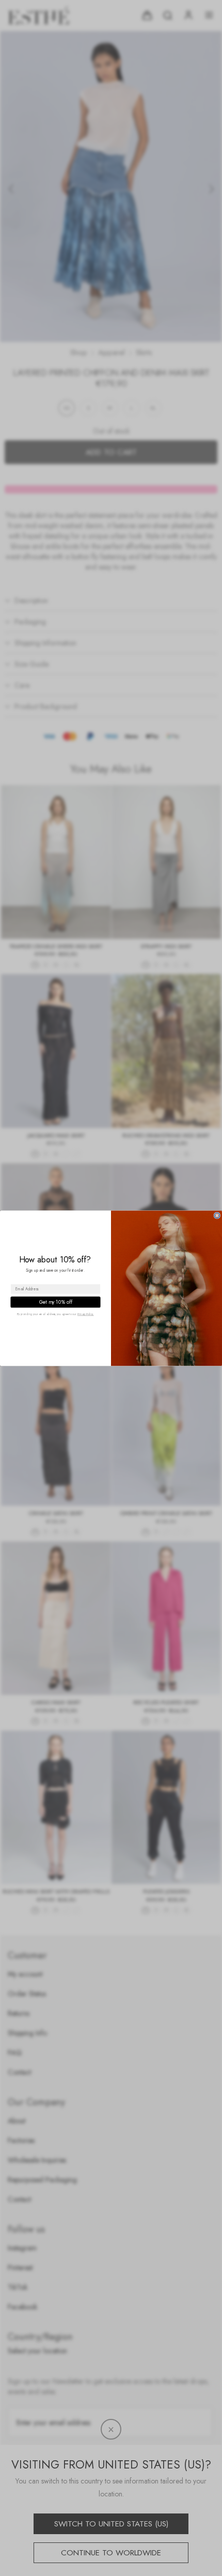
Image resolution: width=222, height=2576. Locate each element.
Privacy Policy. (86, 1314)
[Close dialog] (217, 1215)
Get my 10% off (56, 1302)
